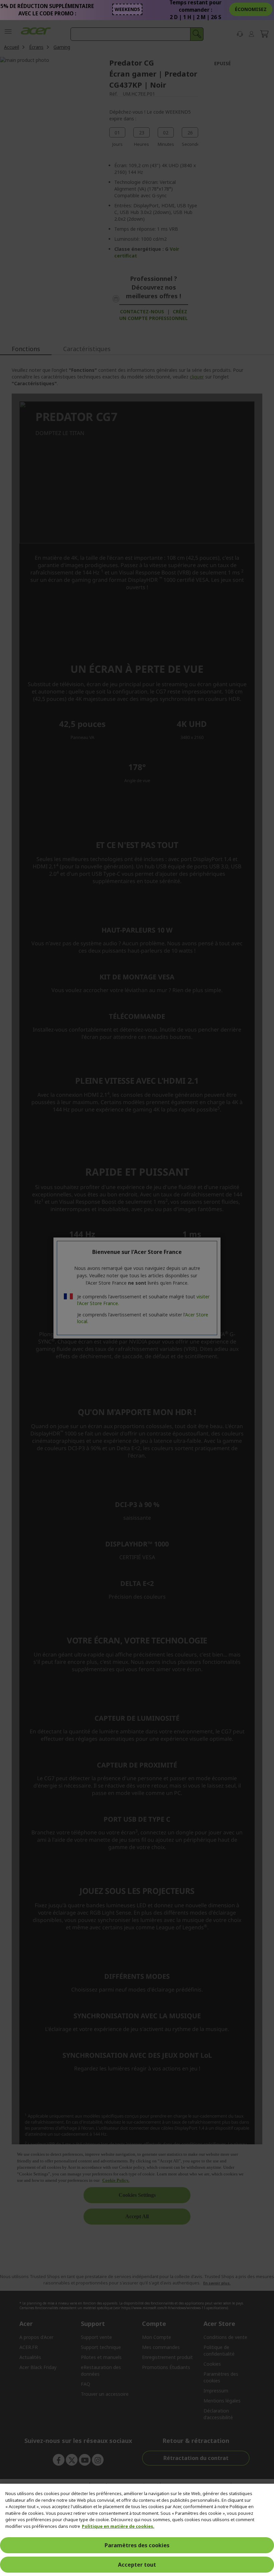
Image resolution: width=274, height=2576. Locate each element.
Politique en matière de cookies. (118, 2526)
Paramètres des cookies (137, 2545)
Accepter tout (137, 2565)
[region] (137, 2530)
